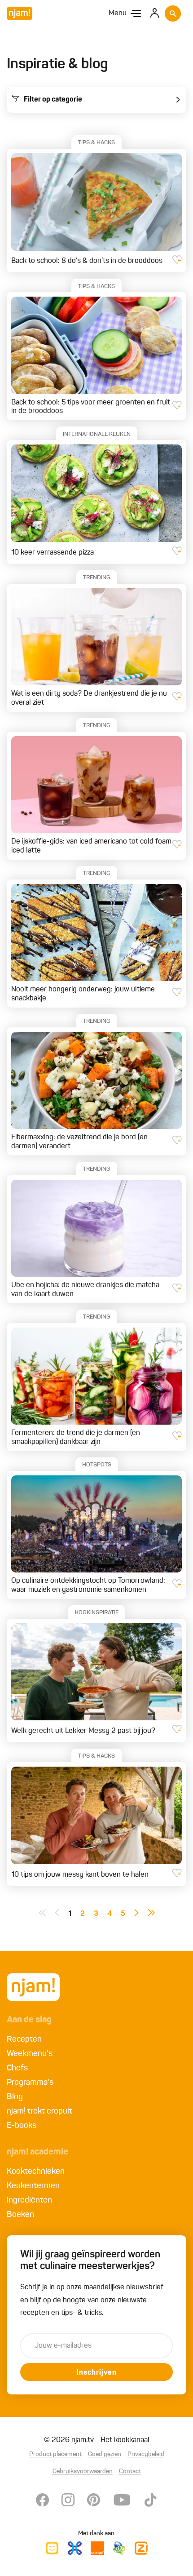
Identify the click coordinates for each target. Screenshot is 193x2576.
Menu (118, 13)
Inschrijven (96, 2373)
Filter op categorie (53, 100)
